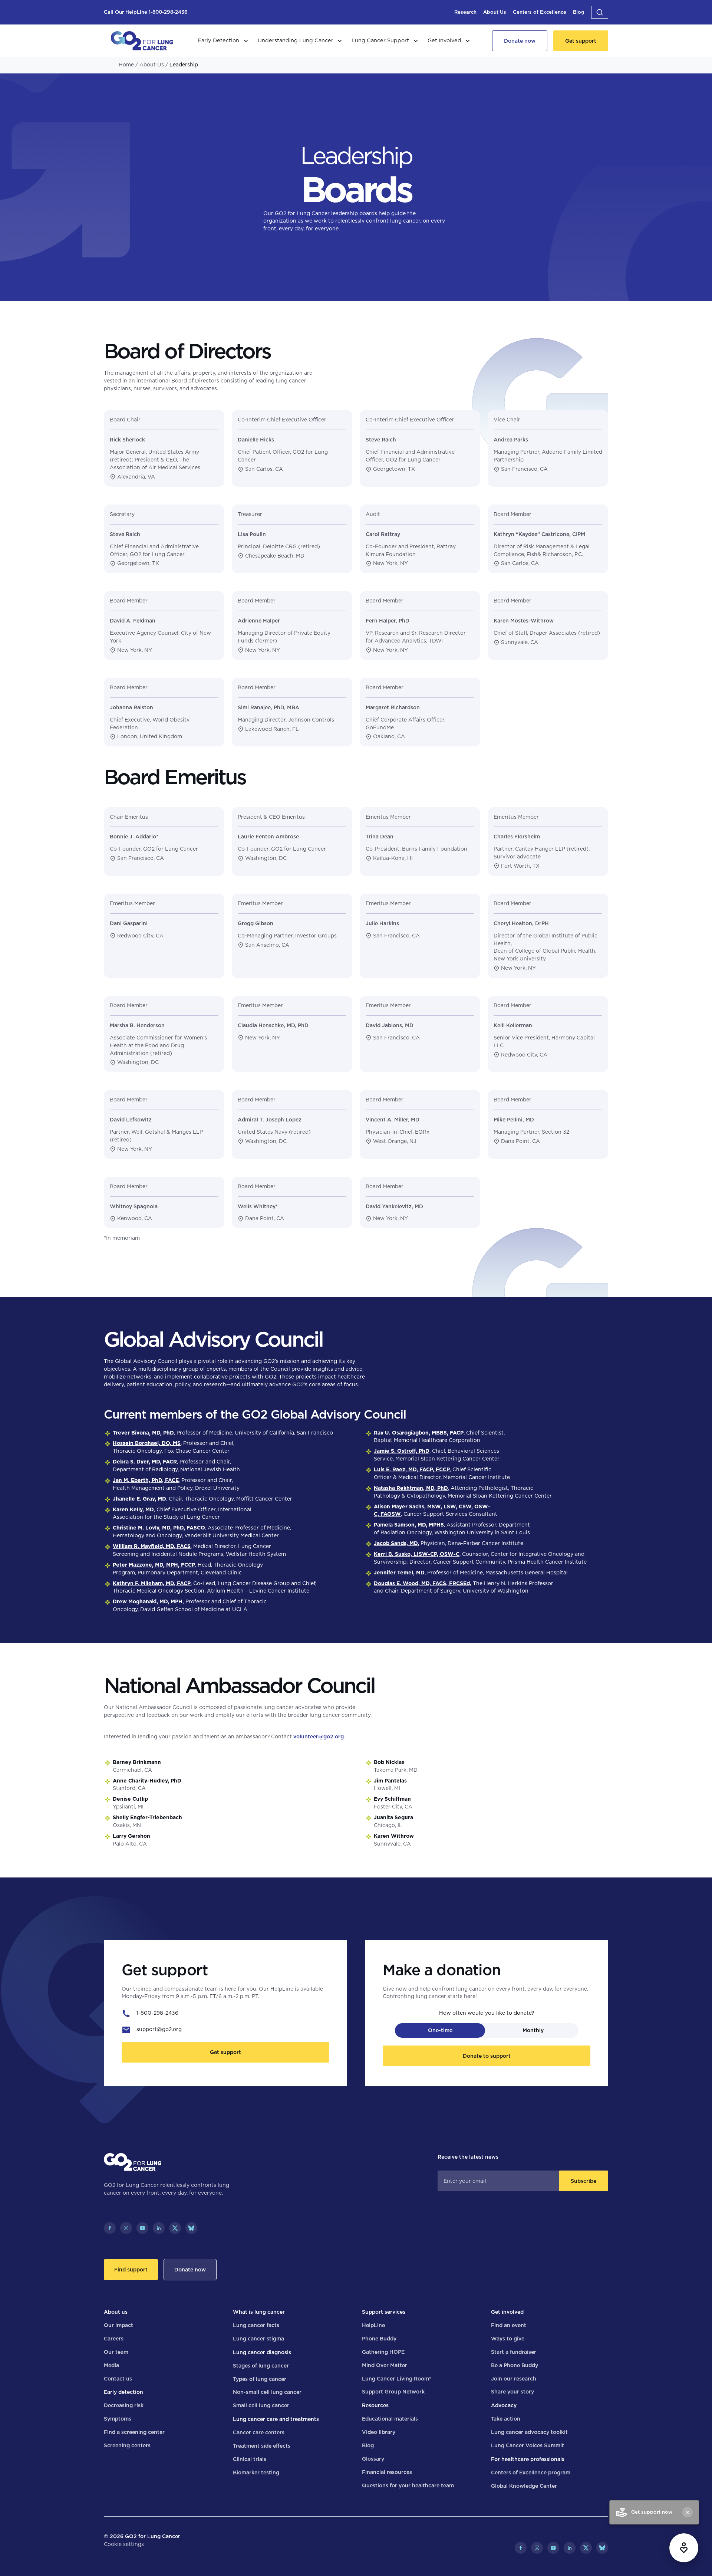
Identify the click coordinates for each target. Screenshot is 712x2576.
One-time (440, 2030)
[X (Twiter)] (175, 2228)
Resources (375, 2405)
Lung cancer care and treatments (276, 2419)
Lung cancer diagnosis (262, 2352)
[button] (600, 12)
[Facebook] (110, 2228)
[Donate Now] (520, 41)
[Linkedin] (159, 2228)
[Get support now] (684, 2548)
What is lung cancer (259, 2312)
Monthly (533, 2030)
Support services (384, 2312)
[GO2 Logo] (142, 41)
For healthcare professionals (528, 2459)
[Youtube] (142, 2228)
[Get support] (581, 41)
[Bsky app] (191, 2228)
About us (116, 2312)
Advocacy (504, 2405)
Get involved (507, 2312)
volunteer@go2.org (319, 1736)
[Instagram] (126, 2228)
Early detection (123, 2392)
